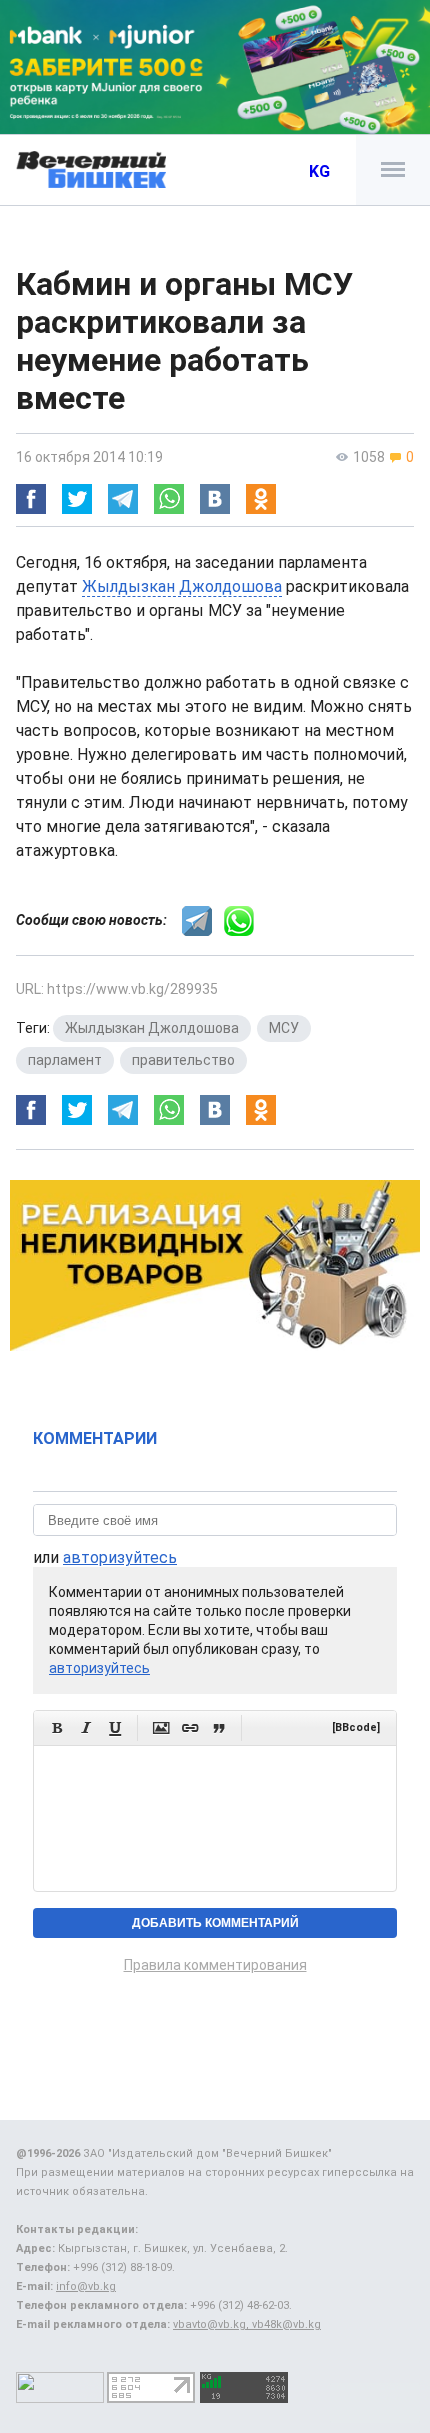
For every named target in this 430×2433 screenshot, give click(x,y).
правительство (183, 1060)
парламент (65, 1060)
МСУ (284, 1028)
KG (319, 171)
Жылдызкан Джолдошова (182, 586)
